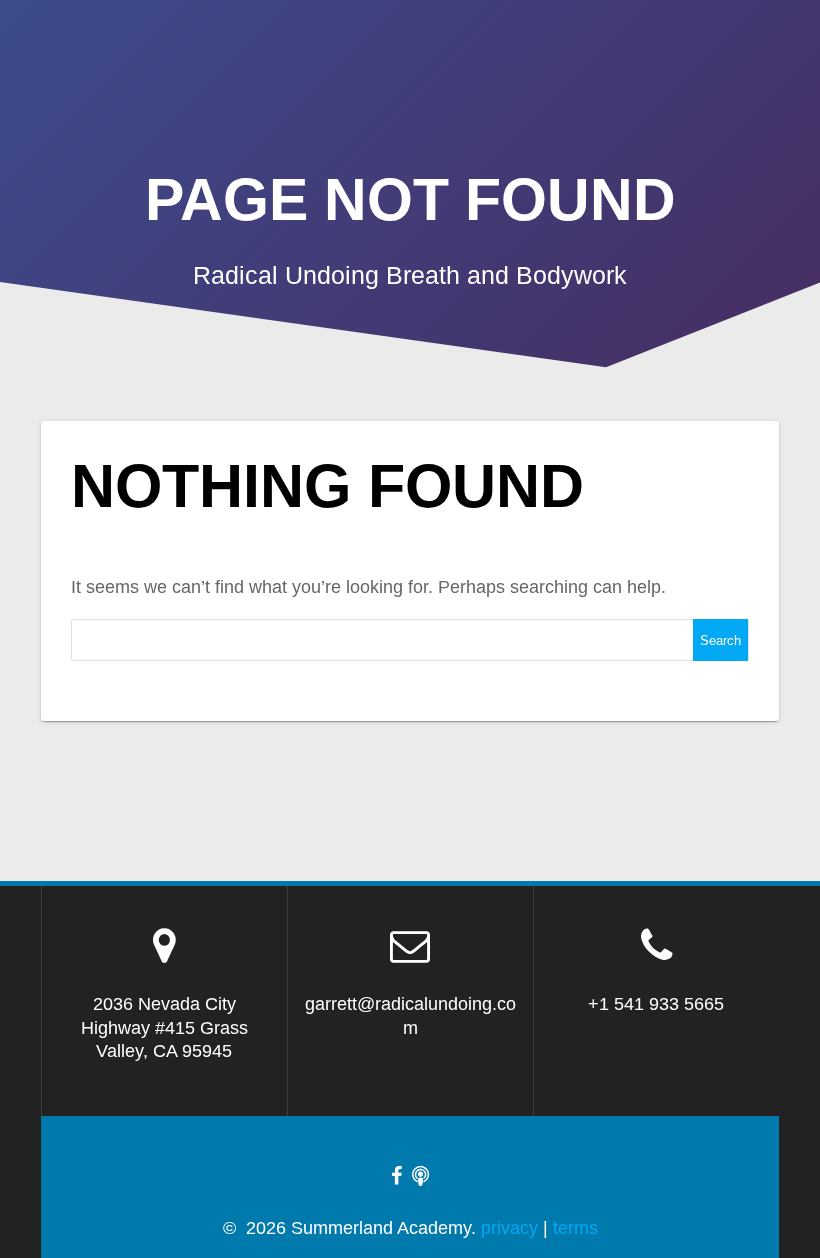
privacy (509, 1228)
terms (575, 1228)
